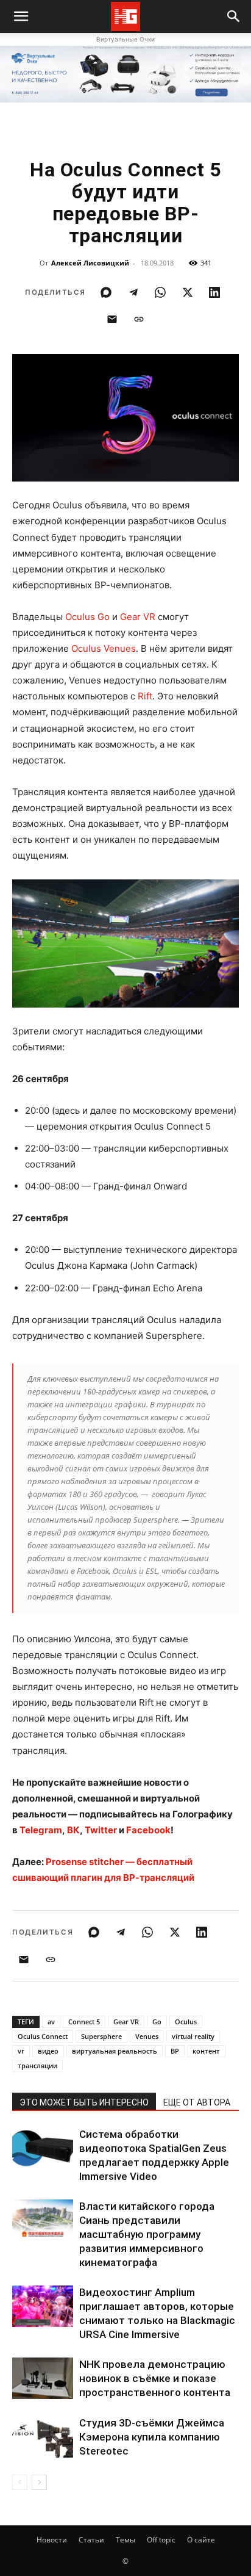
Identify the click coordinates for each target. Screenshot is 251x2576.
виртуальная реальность (115, 2051)
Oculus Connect (43, 2036)
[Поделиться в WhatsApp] (160, 292)
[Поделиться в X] (188, 292)
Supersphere (101, 2036)
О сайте (201, 2540)
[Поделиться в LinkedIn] (214, 292)
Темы (125, 2540)
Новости (52, 2540)
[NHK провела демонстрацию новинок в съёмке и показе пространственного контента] (43, 2379)
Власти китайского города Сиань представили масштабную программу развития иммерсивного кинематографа (147, 2234)
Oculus (186, 2022)
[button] (234, 16)
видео (48, 2051)
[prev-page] (20, 2482)
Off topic (161, 2540)
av (51, 2022)
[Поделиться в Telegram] (133, 292)
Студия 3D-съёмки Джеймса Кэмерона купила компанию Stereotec (152, 2437)
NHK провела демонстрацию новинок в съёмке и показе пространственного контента (155, 2378)
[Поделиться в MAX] (106, 292)
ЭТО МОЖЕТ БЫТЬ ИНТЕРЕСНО (84, 2102)
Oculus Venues (104, 648)
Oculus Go (87, 617)
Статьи (91, 2540)
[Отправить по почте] (112, 319)
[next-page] (39, 2482)
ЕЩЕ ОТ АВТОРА (197, 2102)
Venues (147, 2036)
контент (206, 2051)
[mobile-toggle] (21, 16)
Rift (145, 696)
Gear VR (138, 617)
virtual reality (193, 2036)
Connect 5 (84, 2022)
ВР (175, 2051)
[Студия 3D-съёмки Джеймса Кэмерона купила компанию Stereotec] (43, 2437)
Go (157, 2022)
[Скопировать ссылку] (139, 319)
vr (21, 2051)
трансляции (37, 2065)
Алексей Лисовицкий (90, 263)
